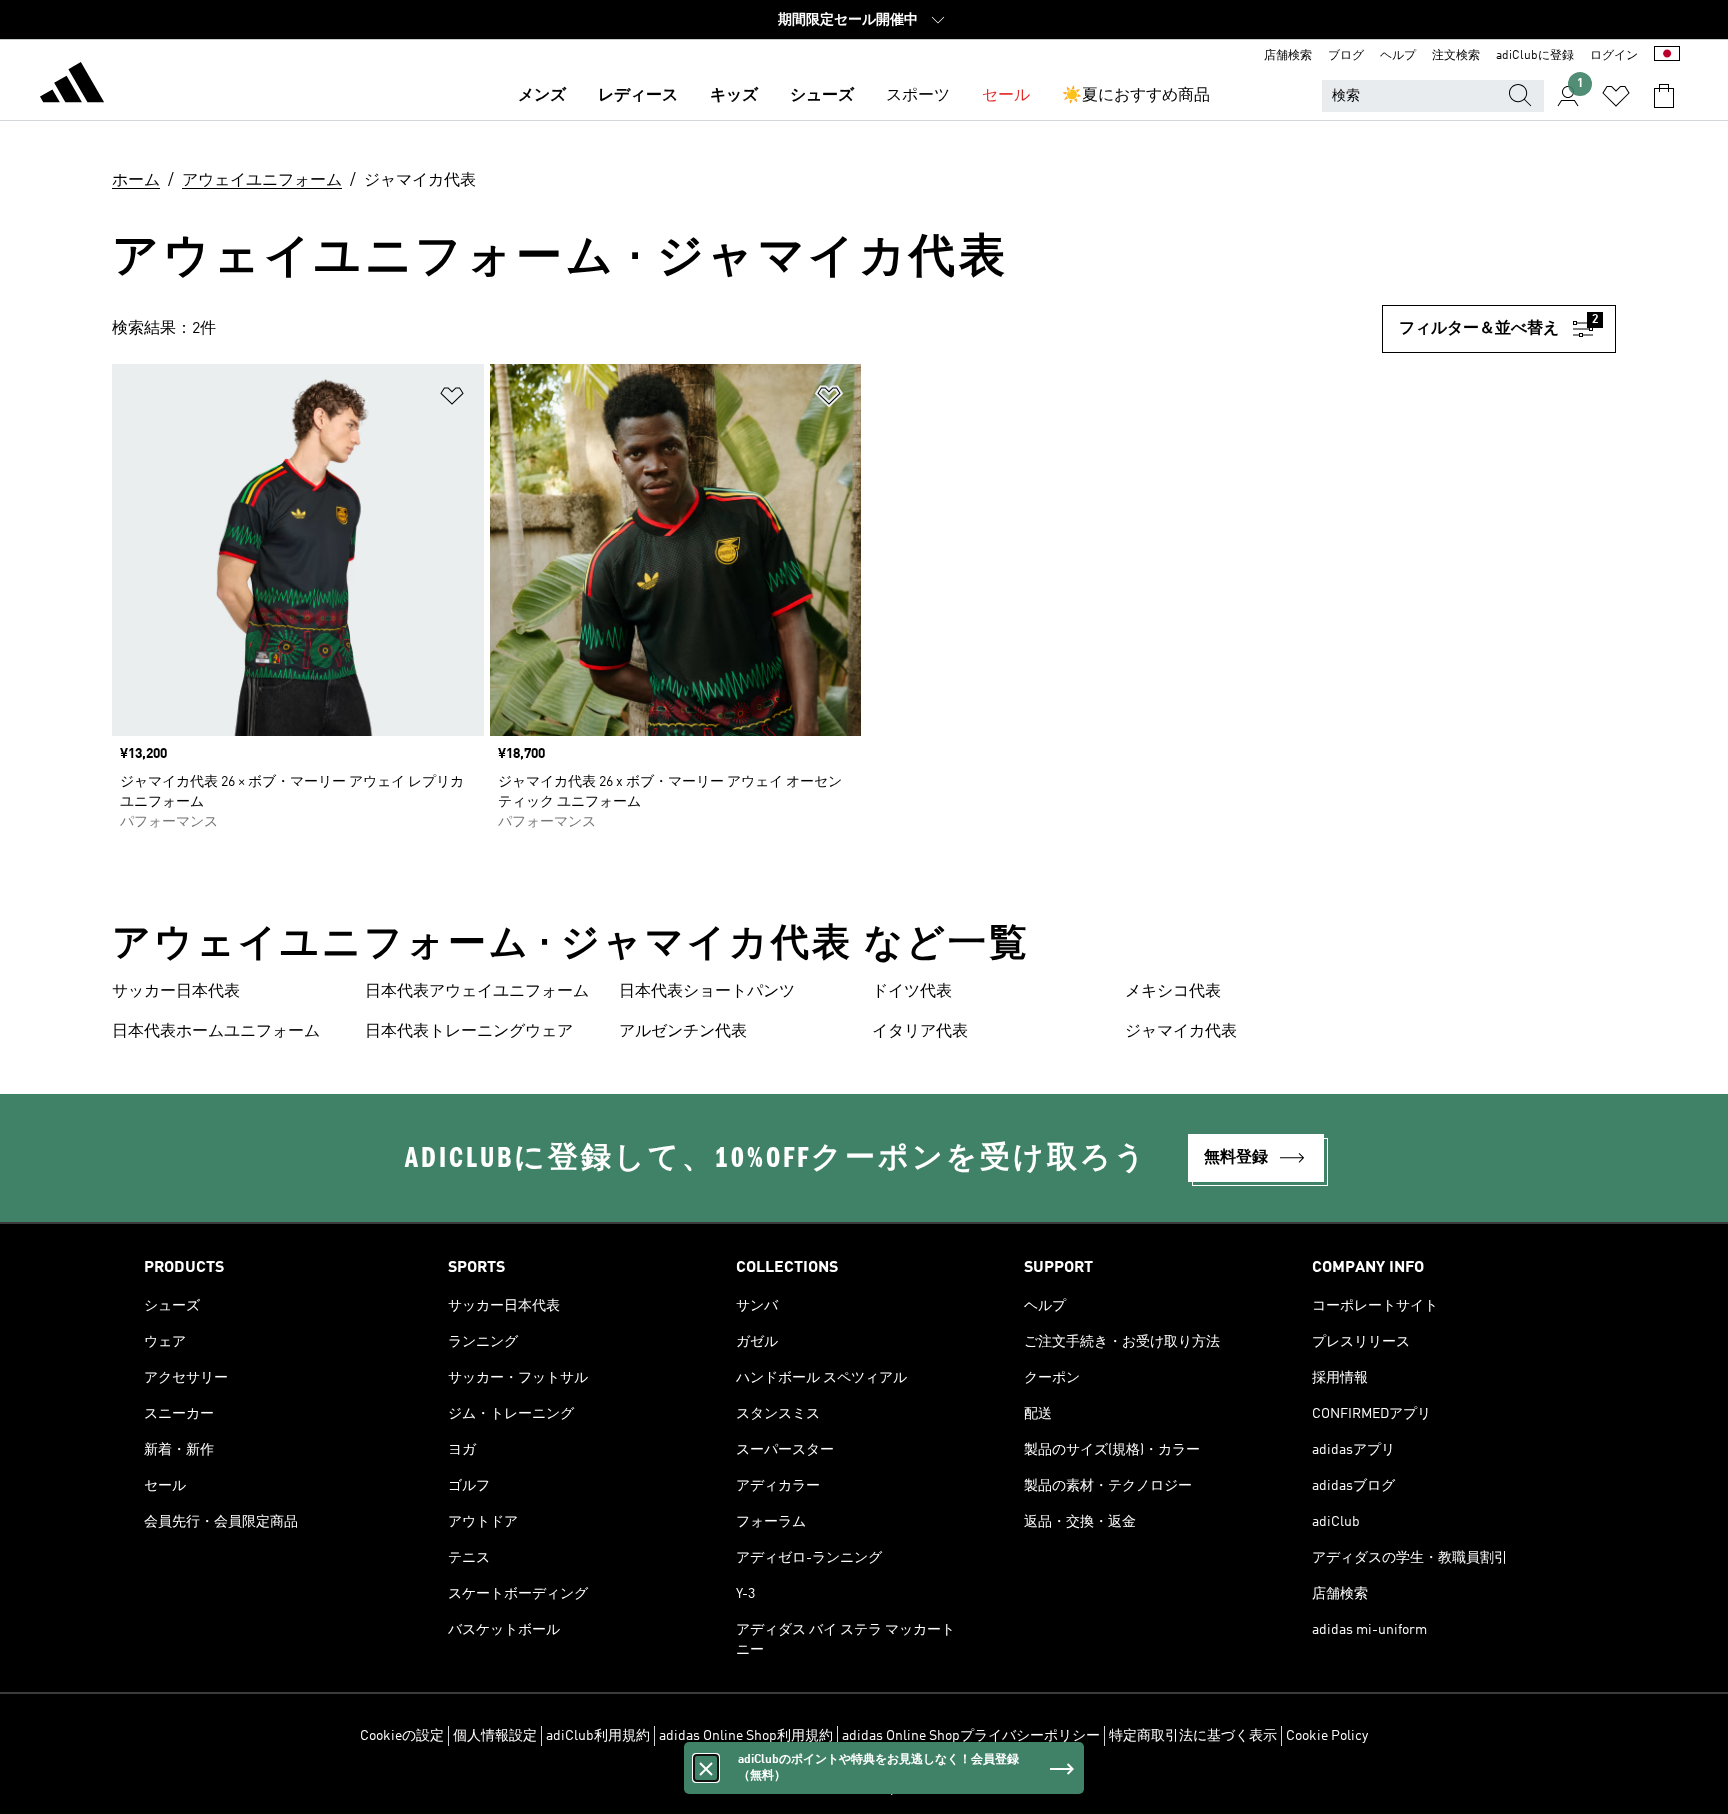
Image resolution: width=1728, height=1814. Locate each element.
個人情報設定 (495, 1736)
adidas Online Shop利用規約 (746, 1736)
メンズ (542, 96)
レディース (638, 96)
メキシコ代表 (1173, 992)
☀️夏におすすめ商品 (1136, 96)
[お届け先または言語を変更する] (1667, 56)
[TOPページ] (72, 86)
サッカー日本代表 (176, 992)
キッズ (734, 96)
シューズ (822, 96)
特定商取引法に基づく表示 (1193, 1736)
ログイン (1614, 56)
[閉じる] (706, 1768)
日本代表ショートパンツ (707, 992)
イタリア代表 (920, 1032)
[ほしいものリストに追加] (452, 399)
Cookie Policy (1327, 1736)
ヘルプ (1398, 56)
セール (1006, 96)
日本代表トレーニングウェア (469, 1032)
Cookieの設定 (402, 1736)
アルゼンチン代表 (683, 1032)
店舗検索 (1288, 56)
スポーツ (918, 96)
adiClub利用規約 (598, 1736)
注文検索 (1456, 56)
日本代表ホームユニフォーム (216, 1032)
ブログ (1346, 56)
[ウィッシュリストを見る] (1616, 96)
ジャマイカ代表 (1181, 1032)
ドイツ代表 (912, 992)
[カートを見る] (1664, 96)
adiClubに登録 (1535, 56)
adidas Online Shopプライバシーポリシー (971, 1736)
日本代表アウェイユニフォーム (477, 992)
